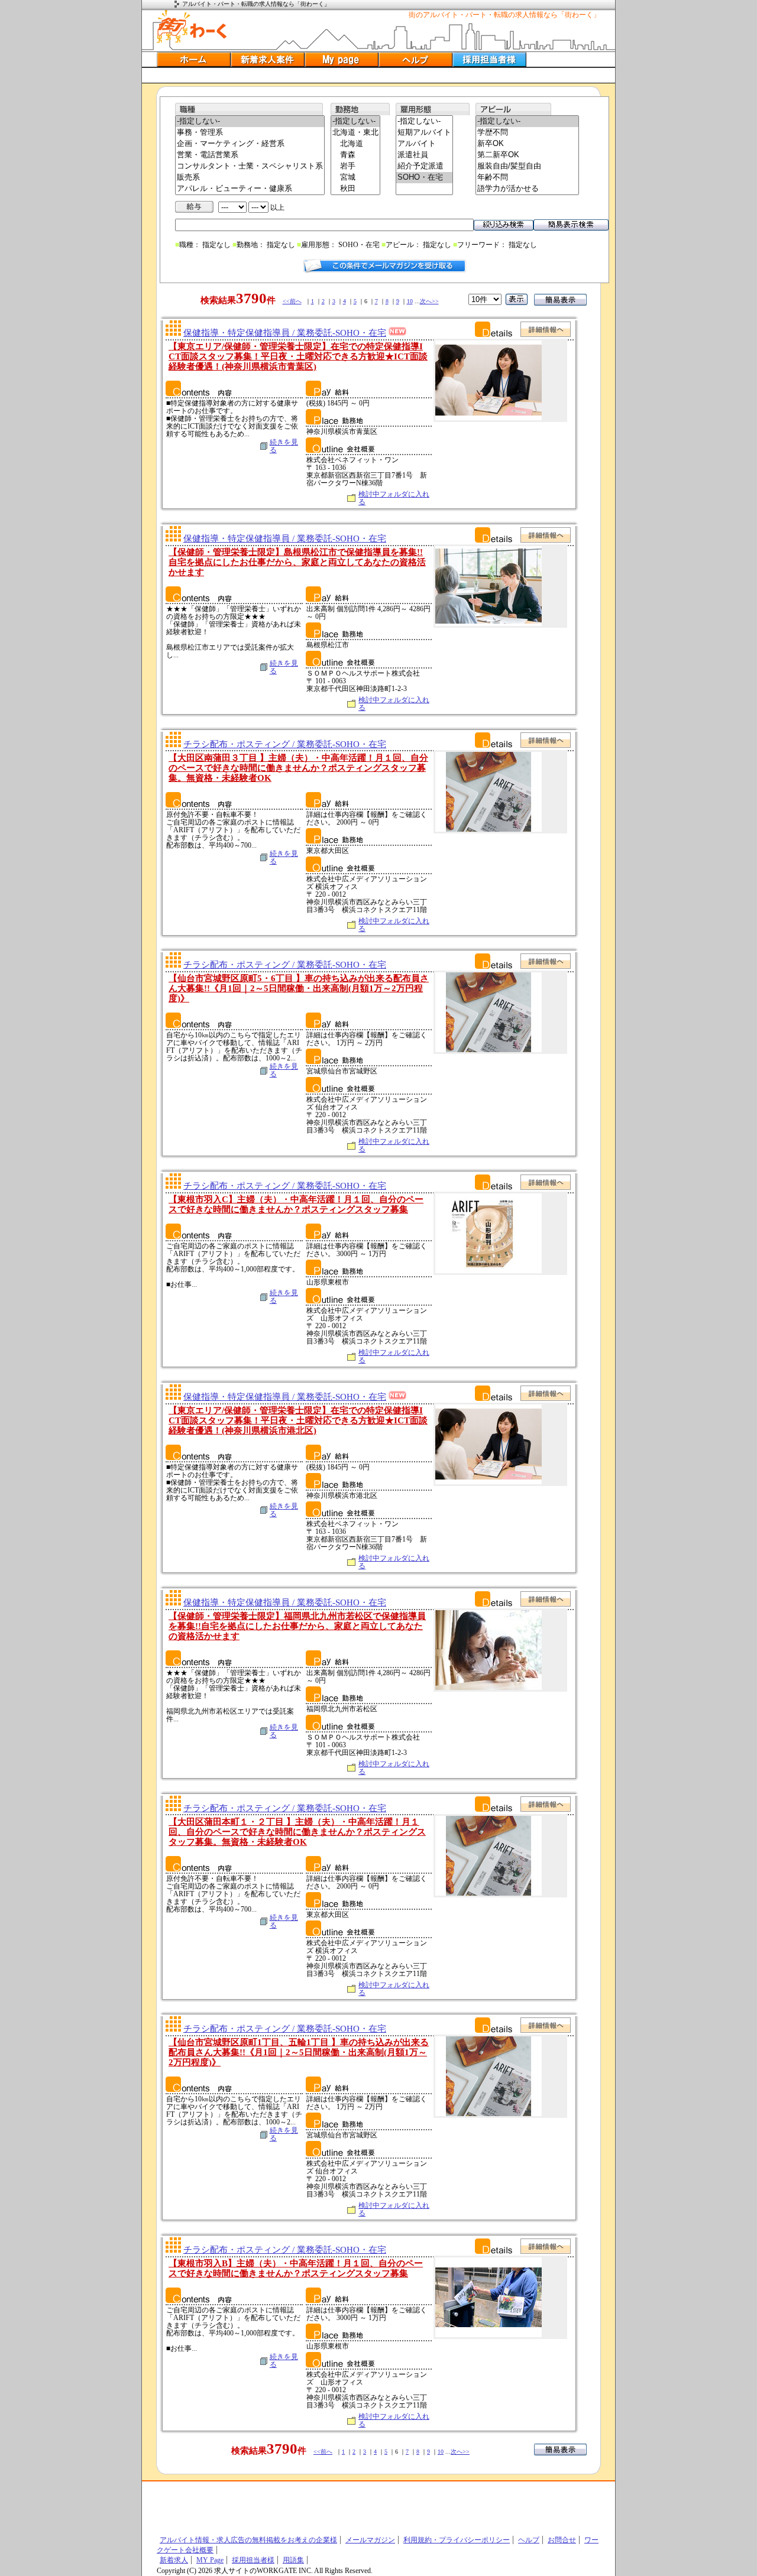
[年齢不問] (527, 178)
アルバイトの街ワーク (192, 27)
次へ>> (429, 301)
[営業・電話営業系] (250, 155)
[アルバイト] (424, 144)
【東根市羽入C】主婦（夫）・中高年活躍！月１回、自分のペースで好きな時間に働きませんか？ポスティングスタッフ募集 (296, 1204)
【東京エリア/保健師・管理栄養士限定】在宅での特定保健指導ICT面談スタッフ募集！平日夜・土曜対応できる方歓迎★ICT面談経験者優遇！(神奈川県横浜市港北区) (298, 1420)
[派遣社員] (424, 155)
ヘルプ (415, 59)
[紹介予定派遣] (424, 166)
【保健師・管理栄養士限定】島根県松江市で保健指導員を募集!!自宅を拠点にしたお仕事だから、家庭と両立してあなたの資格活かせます (297, 562)
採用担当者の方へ (489, 59)
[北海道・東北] (355, 133)
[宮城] (355, 178)
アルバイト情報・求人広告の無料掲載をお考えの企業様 (248, 2540)
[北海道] (355, 144)
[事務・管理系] (250, 133)
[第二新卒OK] (527, 155)
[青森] (355, 155)
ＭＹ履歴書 (342, 59)
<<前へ (292, 301)
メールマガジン (370, 2540)
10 (410, 301)
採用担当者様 (253, 2560)
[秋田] (355, 189)
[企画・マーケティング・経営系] (250, 144)
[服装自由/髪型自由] (527, 166)
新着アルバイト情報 (268, 59)
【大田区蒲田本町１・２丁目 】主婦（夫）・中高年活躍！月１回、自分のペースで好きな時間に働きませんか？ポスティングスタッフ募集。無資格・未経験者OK (297, 1832)
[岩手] (355, 166)
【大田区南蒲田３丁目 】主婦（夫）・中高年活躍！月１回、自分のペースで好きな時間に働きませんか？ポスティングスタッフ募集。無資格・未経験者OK (298, 768)
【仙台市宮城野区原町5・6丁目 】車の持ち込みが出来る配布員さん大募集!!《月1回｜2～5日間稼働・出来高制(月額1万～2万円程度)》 (299, 988)
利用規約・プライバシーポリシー (457, 2540)
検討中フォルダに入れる (394, 498)
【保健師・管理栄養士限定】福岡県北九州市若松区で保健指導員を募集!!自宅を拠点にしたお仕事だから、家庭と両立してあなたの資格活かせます (297, 1626)
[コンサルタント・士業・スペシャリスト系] (250, 166)
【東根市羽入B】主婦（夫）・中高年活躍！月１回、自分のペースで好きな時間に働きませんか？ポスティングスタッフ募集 (296, 2268)
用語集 (293, 2560)
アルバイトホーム (194, 59)
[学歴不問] (527, 133)
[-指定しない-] (250, 121)
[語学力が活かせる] (527, 189)
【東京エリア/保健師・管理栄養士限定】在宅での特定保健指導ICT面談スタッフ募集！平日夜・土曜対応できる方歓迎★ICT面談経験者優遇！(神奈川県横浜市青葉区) (298, 356)
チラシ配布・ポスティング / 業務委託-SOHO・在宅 (285, 744)
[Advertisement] (378, 75)
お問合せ (562, 2540)
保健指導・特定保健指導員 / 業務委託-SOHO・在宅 (285, 333)
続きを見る (284, 446)
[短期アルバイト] (424, 133)
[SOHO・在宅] (424, 178)
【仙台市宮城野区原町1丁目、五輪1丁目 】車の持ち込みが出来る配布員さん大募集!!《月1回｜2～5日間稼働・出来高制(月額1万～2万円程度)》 (299, 2052)
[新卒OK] (527, 144)
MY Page (210, 2560)
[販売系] (250, 178)
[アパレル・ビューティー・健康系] (250, 189)
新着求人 (174, 2560)
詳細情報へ (546, 329)
